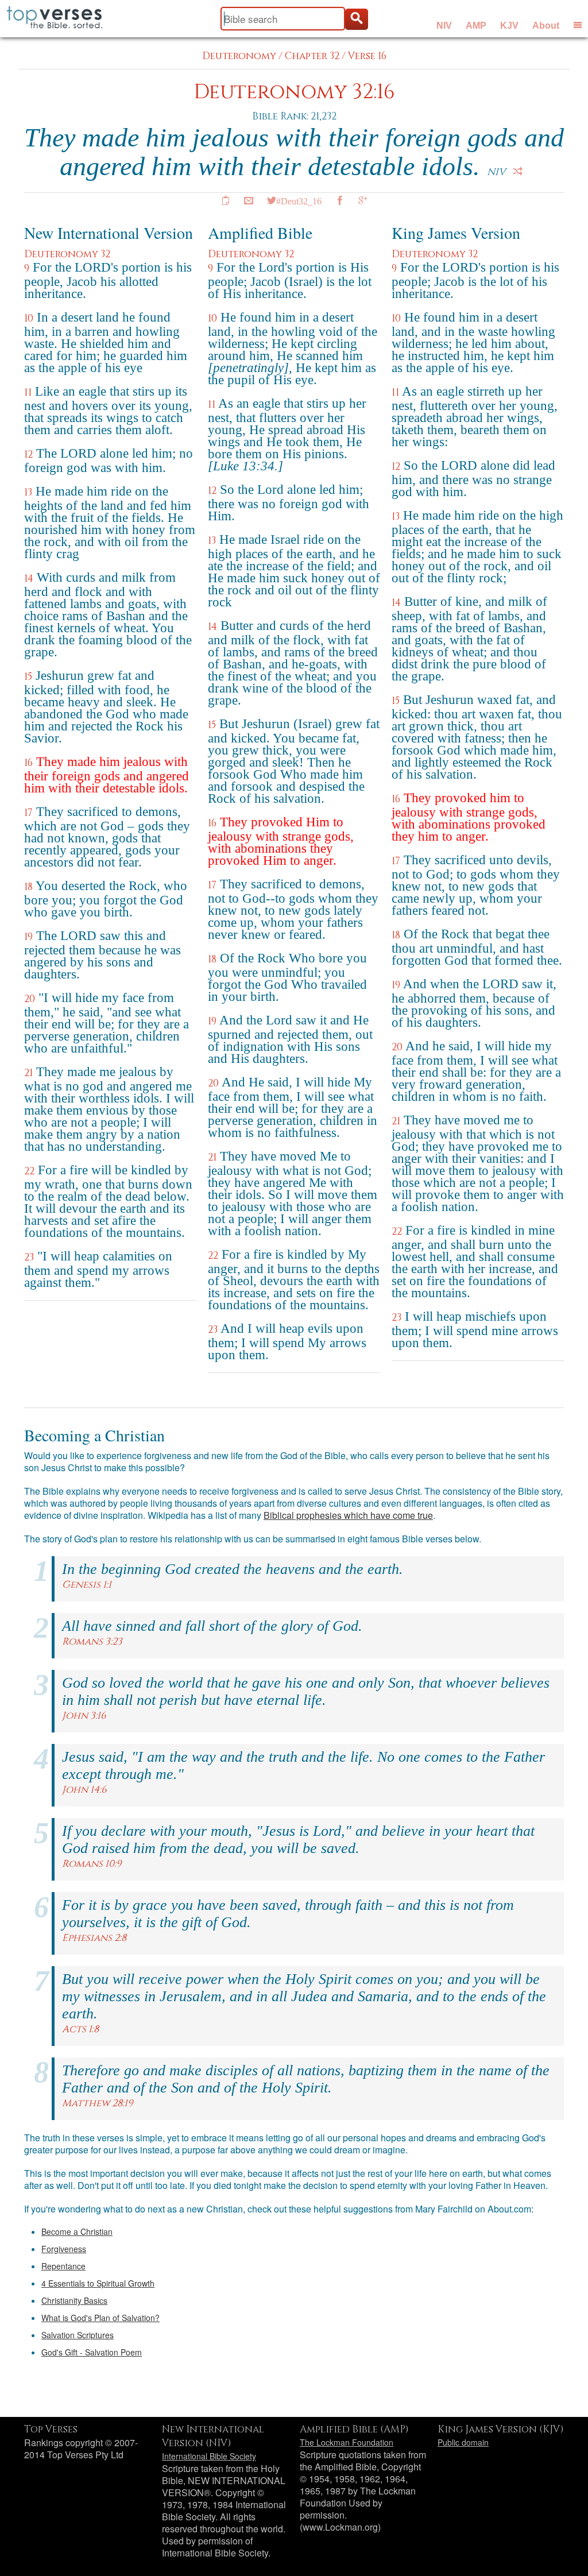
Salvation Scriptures (78, 2335)
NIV (444, 26)
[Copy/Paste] (226, 200)
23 (29, 1257)
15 (28, 677)
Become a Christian (77, 2231)
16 (28, 763)
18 (28, 887)
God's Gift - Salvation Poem (92, 2352)
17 (28, 813)
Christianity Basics (74, 2300)
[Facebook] (340, 200)
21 (28, 1073)
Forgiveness (64, 2249)
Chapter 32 (312, 56)
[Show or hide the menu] (578, 25)
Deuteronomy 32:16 (294, 92)
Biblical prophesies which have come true (348, 1515)
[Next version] (518, 171)
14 (29, 579)
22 (29, 1171)
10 (29, 318)
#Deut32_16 (299, 200)
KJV (509, 26)
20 (30, 999)
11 (28, 392)
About (546, 26)
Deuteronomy (239, 56)
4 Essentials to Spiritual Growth (98, 2283)
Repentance (63, 2266)
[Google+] (363, 200)
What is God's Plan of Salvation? (100, 2318)
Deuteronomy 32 (67, 254)
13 (28, 492)
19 (28, 937)
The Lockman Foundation (347, 2442)
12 (28, 455)
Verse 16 (367, 56)
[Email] (249, 200)
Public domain (463, 2442)
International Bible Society (209, 2456)
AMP (476, 26)
